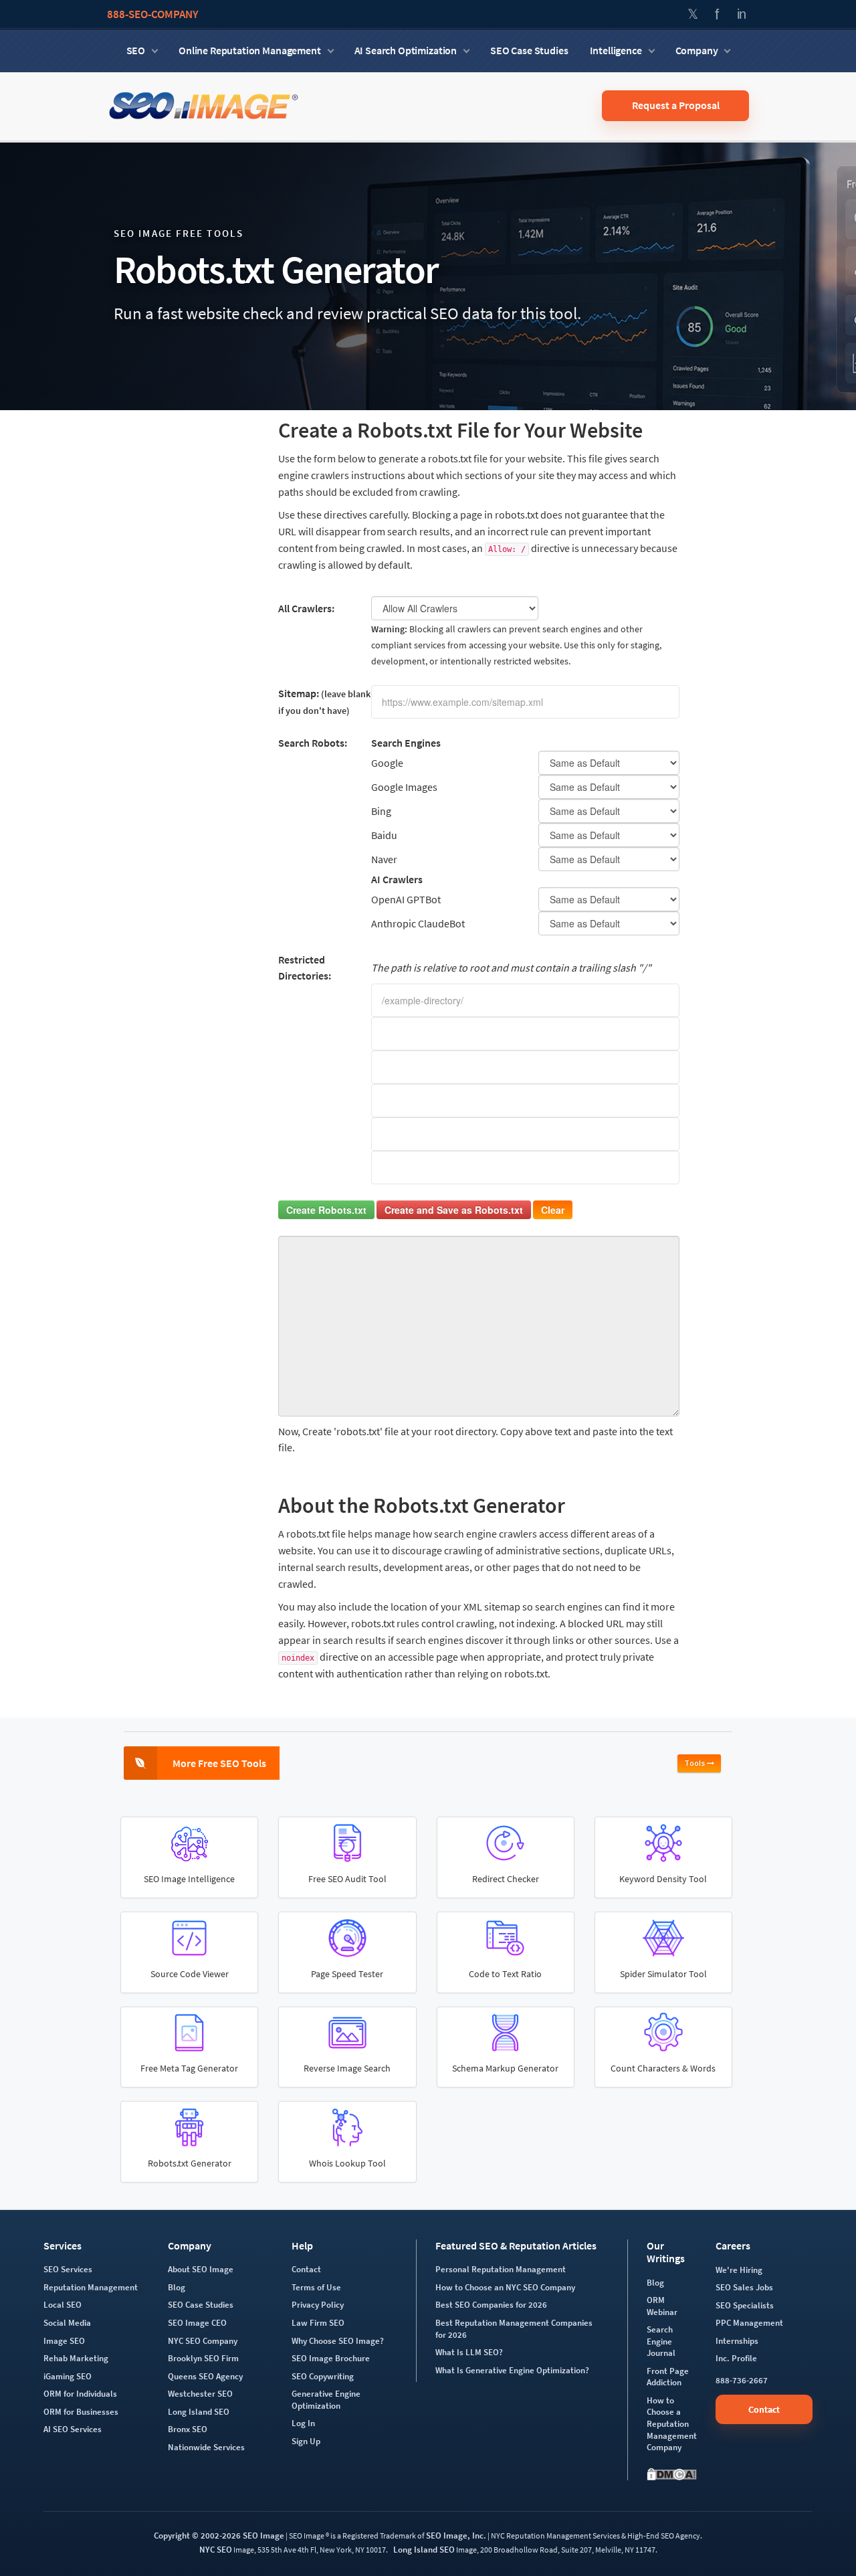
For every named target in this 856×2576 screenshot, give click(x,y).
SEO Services (68, 2269)
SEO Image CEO (197, 2323)
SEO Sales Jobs (744, 2287)
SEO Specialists (745, 2305)
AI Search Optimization (406, 50)
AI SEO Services (73, 2429)
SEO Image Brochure (331, 2358)
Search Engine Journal (661, 2341)
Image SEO (64, 2341)
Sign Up (306, 2441)
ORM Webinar (662, 2306)
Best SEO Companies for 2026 (491, 2305)
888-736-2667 (742, 2380)
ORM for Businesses (81, 2412)
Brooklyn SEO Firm (203, 2358)
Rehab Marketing (76, 2358)
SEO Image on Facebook (717, 14)
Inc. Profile (736, 2358)
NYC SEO (216, 2550)
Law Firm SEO (318, 2323)
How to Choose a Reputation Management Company (672, 2424)
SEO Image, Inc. (456, 2536)
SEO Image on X (693, 14)
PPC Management (749, 2323)
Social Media (67, 2323)
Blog (177, 2287)
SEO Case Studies (529, 50)
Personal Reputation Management (501, 2269)
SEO (136, 50)
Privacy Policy (318, 2305)
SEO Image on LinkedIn (741, 14)
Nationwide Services (206, 2447)
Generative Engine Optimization (326, 2400)
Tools (695, 1763)
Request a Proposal (676, 105)
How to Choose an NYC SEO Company (505, 2287)
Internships (737, 2341)
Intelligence (616, 50)
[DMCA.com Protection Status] (672, 2474)
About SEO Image (201, 2269)
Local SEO (63, 2305)
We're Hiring (739, 2270)
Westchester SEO (200, 2394)
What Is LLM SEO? (469, 2352)
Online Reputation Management (250, 50)
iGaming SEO (68, 2376)
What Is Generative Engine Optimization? (512, 2370)
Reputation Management (91, 2287)
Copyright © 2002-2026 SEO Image (219, 2536)
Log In (303, 2423)
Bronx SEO (188, 2429)
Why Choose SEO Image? (338, 2341)
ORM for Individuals (80, 2394)
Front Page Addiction (668, 2377)
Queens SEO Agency (205, 2376)
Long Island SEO (199, 2412)
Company (697, 50)
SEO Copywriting (323, 2376)
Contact (306, 2269)
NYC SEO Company (203, 2341)
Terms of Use (316, 2287)
